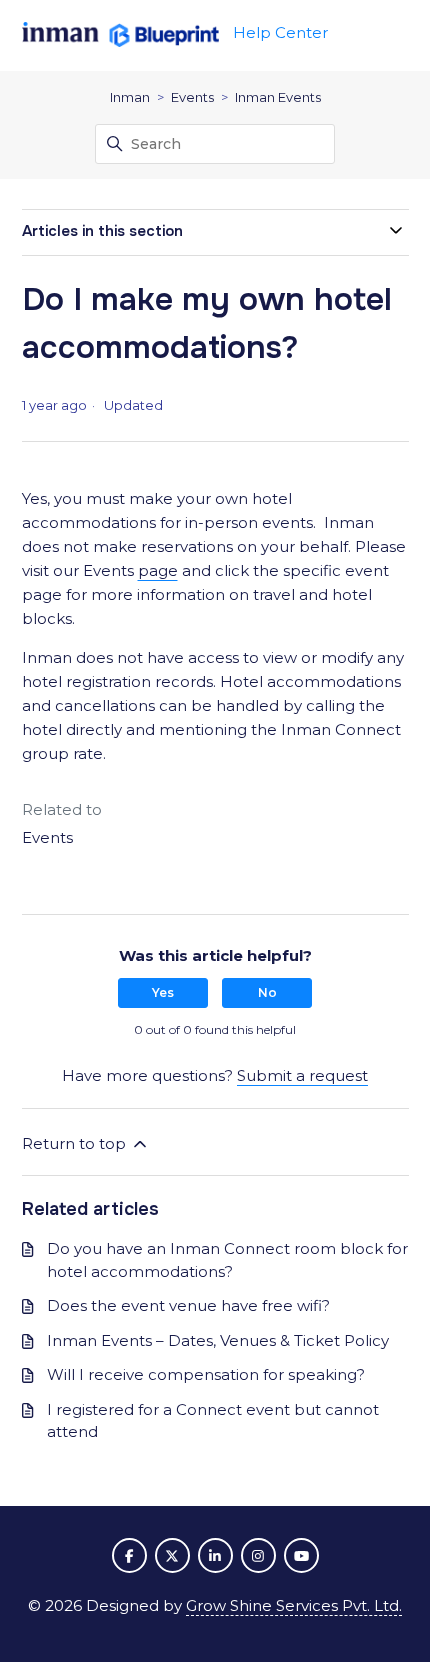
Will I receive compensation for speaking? (206, 1374)
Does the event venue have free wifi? (188, 1305)
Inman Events (278, 97)
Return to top (76, 1143)
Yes (163, 992)
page (158, 570)
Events (192, 97)
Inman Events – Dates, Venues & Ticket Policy (218, 1340)
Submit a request (302, 1075)
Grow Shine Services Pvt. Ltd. (294, 1605)
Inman (130, 97)
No (267, 992)
